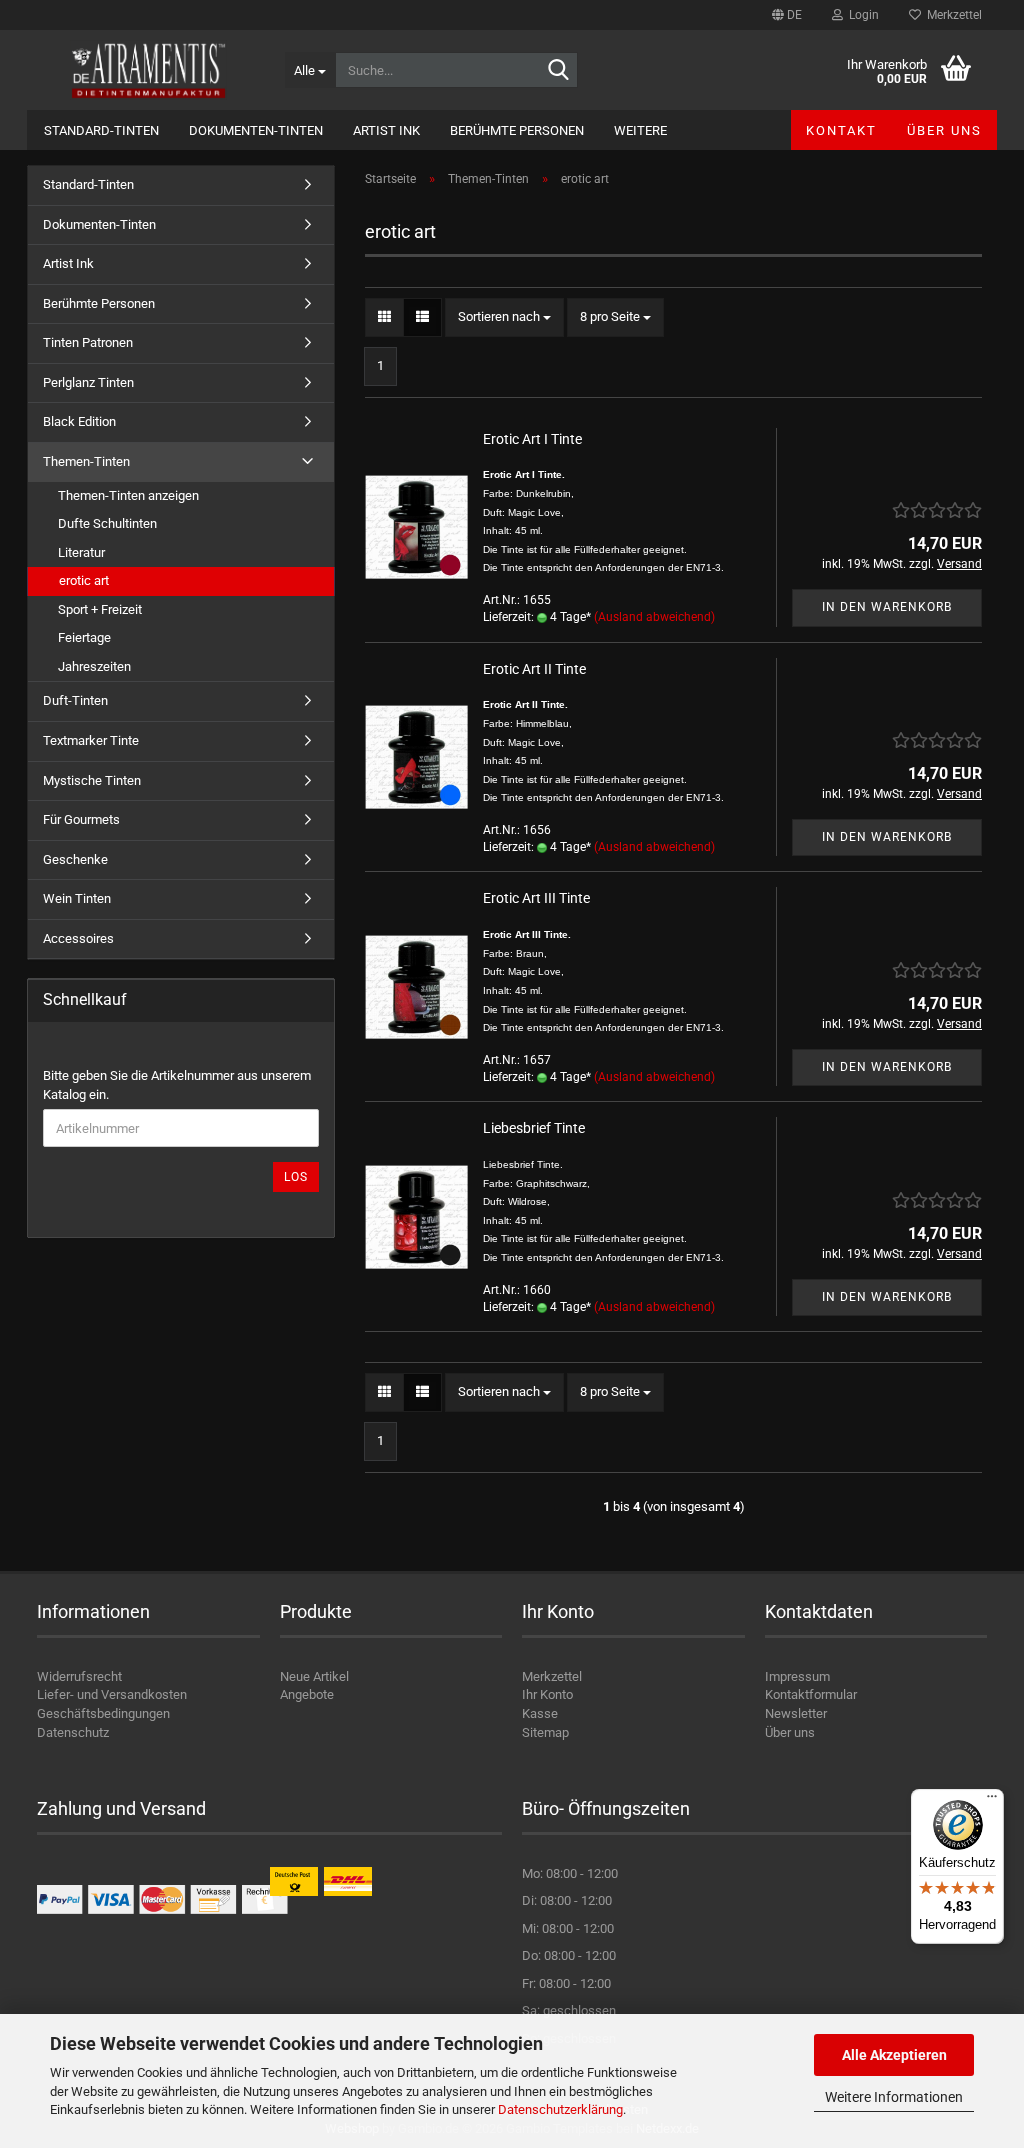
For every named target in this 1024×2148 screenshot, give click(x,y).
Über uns (944, 130)
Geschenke (75, 859)
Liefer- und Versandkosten (112, 1694)
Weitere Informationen (894, 2097)
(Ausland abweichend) (654, 617)
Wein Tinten (77, 898)
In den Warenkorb (887, 607)
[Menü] (992, 1801)
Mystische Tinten (92, 780)
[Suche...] (559, 71)
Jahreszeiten (94, 666)
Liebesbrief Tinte (534, 1128)
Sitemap (545, 1732)
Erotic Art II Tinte (534, 669)
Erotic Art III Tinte (536, 898)
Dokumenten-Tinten (256, 130)
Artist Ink (386, 130)
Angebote (307, 1694)
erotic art (84, 580)
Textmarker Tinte (91, 740)
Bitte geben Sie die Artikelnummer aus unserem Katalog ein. (177, 1085)
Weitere (640, 130)
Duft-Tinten (75, 700)
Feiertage (84, 637)
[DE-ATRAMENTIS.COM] (148, 70)
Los (296, 1177)
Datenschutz (73, 1732)
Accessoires (78, 938)
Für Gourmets (81, 819)
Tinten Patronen (88, 342)
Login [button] (861, 15)
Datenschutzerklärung (560, 2109)
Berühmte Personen (517, 130)
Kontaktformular (811, 1694)
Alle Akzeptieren (894, 2055)
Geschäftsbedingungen (103, 1713)
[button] (787, 15)
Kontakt (841, 130)
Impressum (797, 1676)
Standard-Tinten (101, 130)
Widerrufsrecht (79, 1676)
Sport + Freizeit (100, 609)
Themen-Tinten (86, 461)
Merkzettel (951, 15)
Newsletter (796, 1713)
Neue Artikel (314, 1676)
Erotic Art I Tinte (532, 439)
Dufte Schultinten (107, 523)
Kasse (540, 1713)
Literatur (81, 552)
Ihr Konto (547, 1694)
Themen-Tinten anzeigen (128, 495)
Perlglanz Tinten (88, 382)
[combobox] (504, 317)
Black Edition (79, 421)
